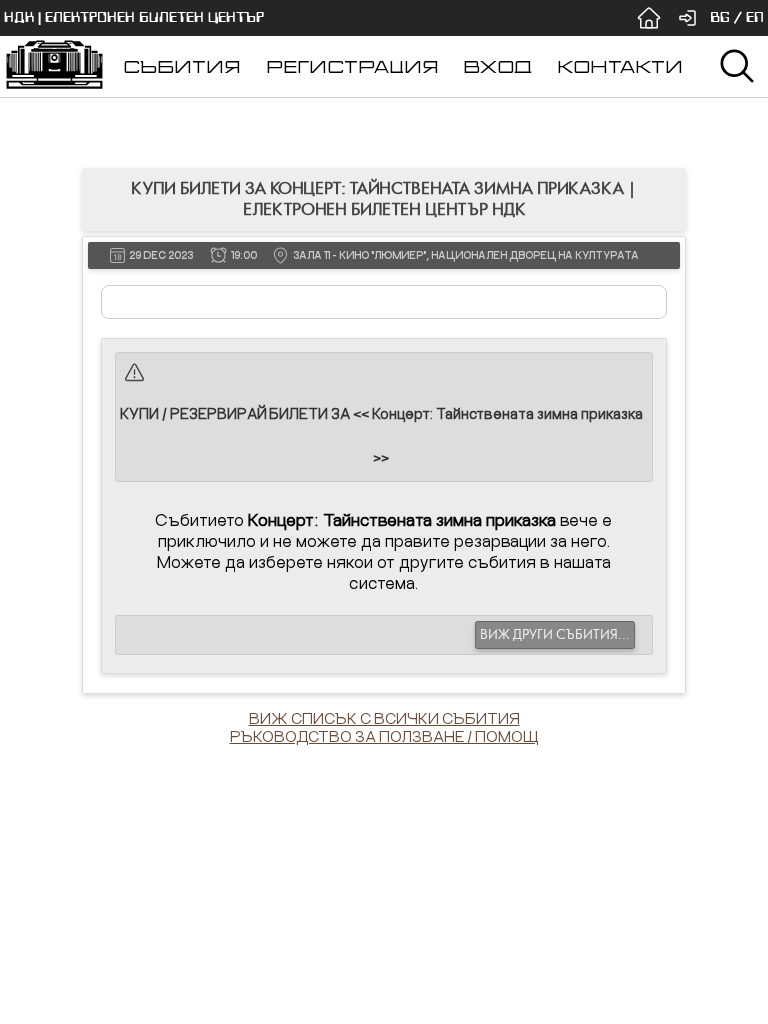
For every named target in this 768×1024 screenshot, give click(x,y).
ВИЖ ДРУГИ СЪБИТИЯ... (555, 635)
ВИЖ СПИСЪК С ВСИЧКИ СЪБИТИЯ (384, 718)
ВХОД (497, 66)
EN (755, 17)
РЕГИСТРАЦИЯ (352, 66)
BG (720, 17)
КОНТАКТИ (620, 66)
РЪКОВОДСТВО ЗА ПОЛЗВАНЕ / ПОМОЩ (384, 736)
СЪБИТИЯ (182, 66)
